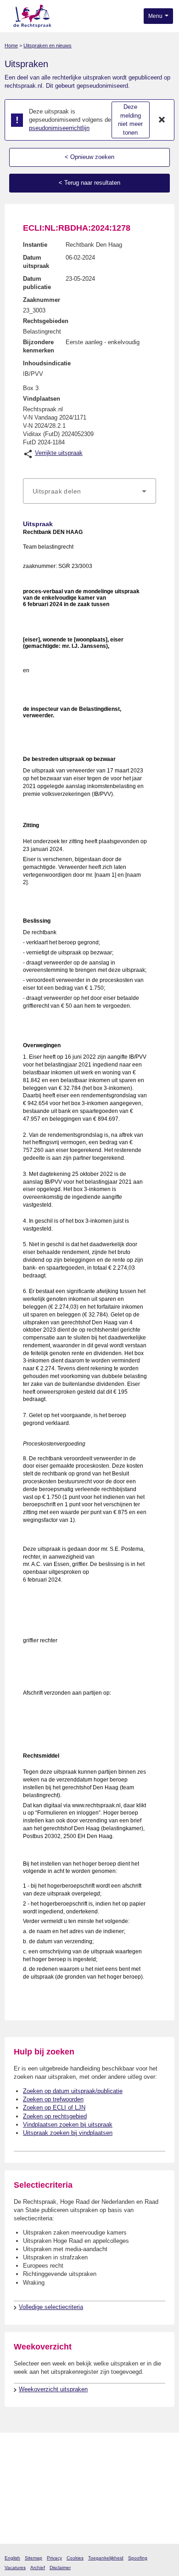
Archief (38, 2567)
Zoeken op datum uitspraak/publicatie (73, 2091)
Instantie (35, 245)
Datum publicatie (37, 283)
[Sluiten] (162, 120)
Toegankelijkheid (106, 2558)
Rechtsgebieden (46, 321)
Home (11, 45)
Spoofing (138, 2558)
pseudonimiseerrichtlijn (59, 128)
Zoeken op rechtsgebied (55, 2116)
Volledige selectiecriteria (51, 2307)
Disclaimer (60, 2567)
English (12, 2558)
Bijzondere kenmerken (39, 346)
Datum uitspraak (36, 262)
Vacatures (15, 2567)
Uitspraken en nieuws (48, 45)
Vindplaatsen (42, 399)
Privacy (54, 2558)
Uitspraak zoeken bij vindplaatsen (68, 2133)
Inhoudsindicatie (47, 363)
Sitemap (34, 2558)
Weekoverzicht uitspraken (53, 2389)
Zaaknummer (42, 300)
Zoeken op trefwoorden (53, 2099)
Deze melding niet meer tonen (130, 120)
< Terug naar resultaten (89, 183)
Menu (156, 16)
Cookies (75, 2558)
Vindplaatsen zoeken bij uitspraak (68, 2125)
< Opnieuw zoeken (89, 157)
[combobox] (89, 491)
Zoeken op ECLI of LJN (54, 2108)
